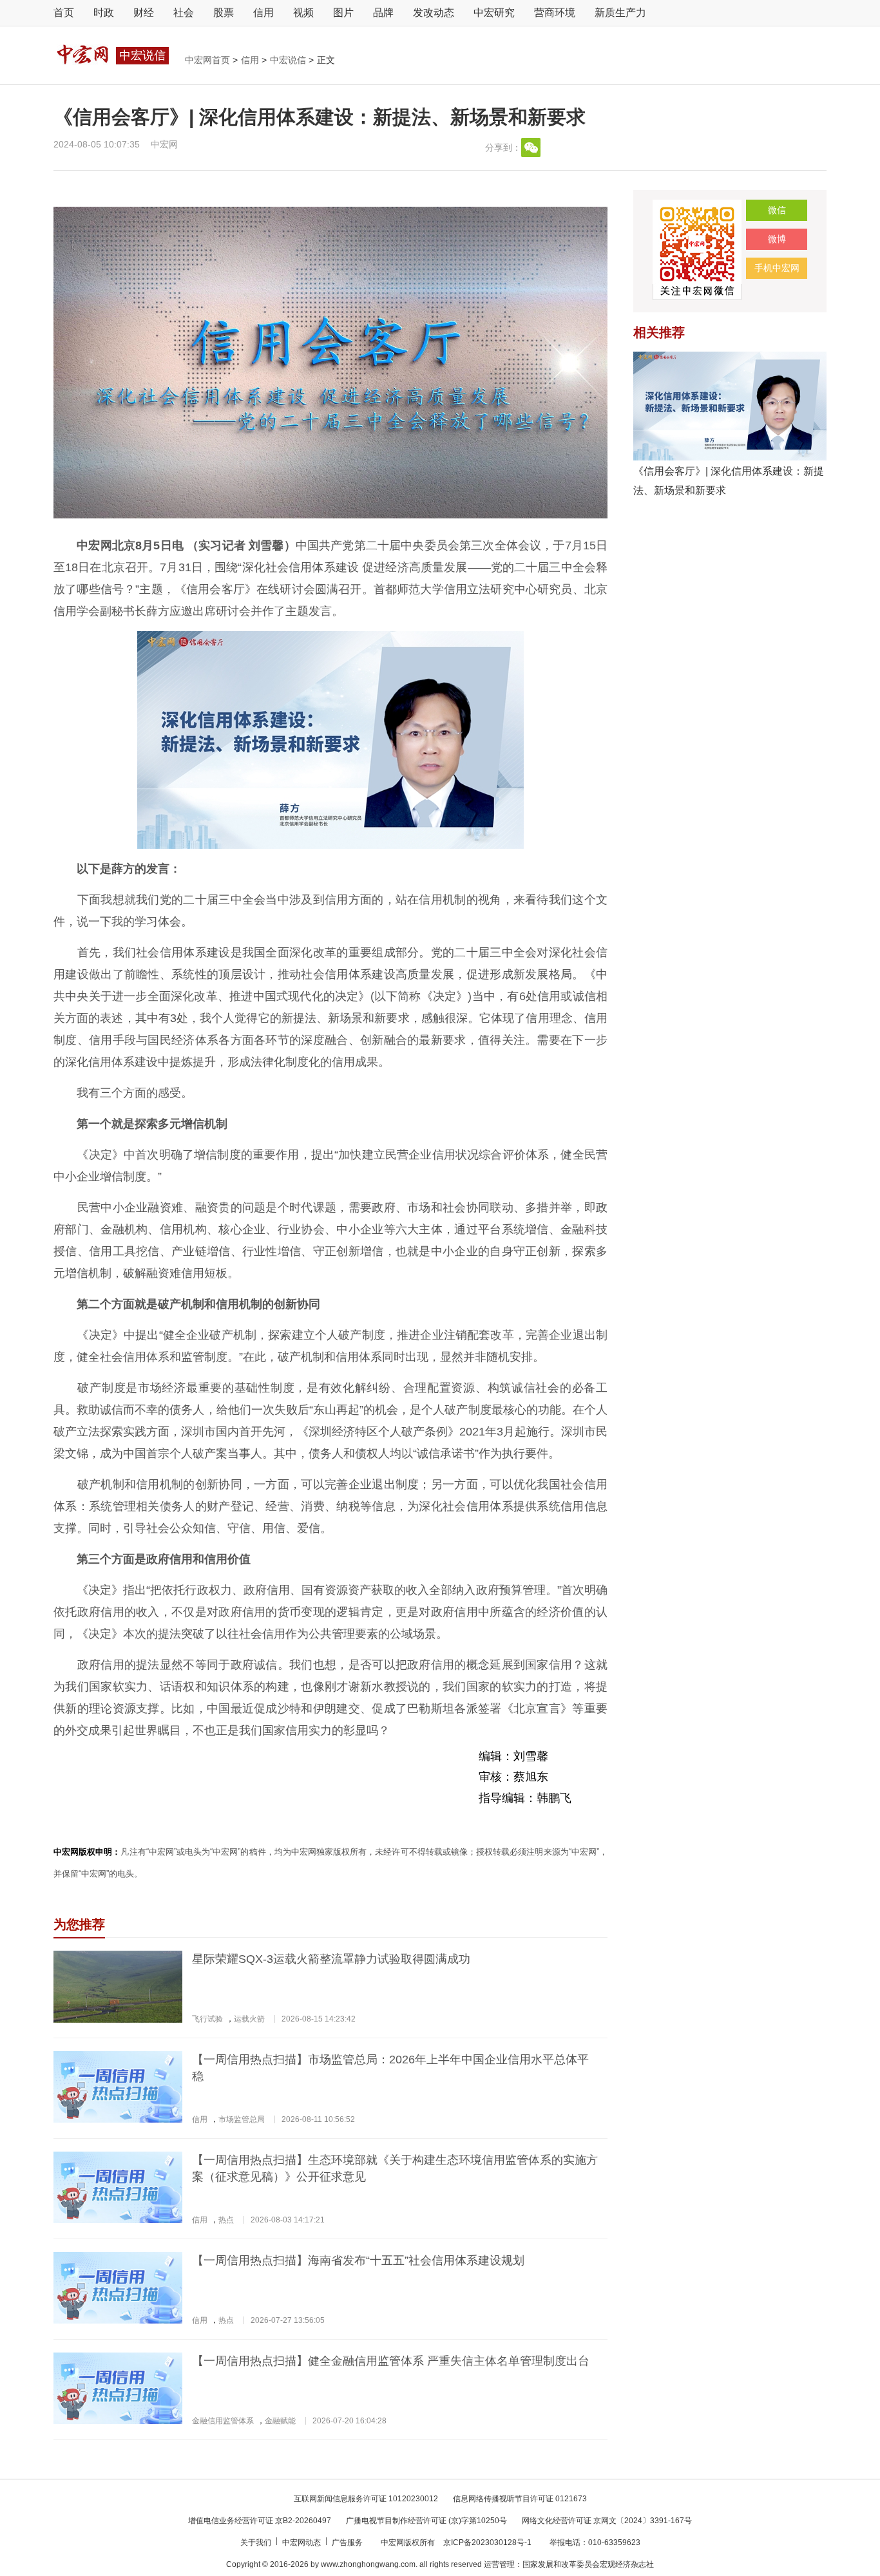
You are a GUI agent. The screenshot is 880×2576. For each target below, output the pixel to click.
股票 (224, 13)
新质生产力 (620, 13)
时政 (104, 13)
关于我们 (257, 2543)
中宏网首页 (209, 60)
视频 (303, 13)
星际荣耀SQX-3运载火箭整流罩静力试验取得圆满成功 (331, 1959)
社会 (184, 13)
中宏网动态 (302, 2543)
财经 (144, 13)
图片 (343, 13)
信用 (263, 13)
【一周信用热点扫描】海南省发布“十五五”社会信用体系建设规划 (358, 2260)
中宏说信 (289, 60)
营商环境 (555, 13)
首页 (64, 13)
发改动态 (434, 13)
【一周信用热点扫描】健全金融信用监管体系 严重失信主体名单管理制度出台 (391, 2361)
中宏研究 (494, 13)
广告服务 (348, 2543)
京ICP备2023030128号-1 (487, 2543)
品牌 (383, 13)
